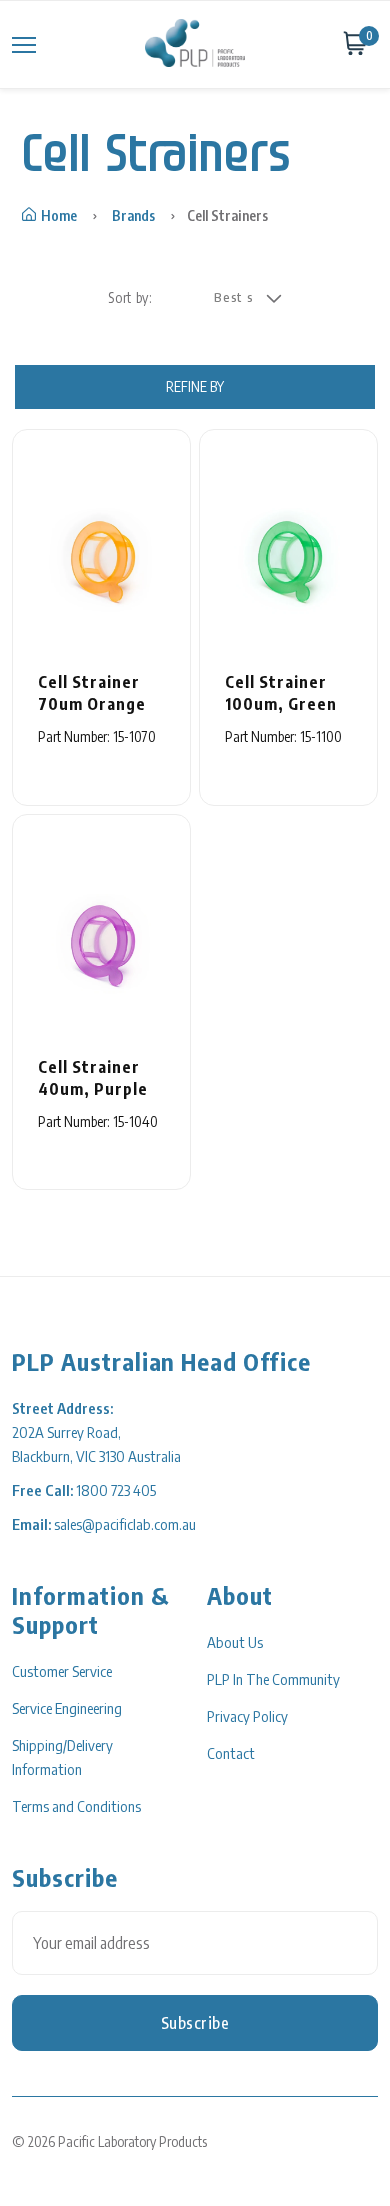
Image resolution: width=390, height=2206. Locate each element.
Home (59, 215)
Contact (231, 1753)
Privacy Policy (247, 1716)
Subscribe (195, 2023)
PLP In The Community (273, 1679)
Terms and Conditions (76, 1806)
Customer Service (62, 1671)
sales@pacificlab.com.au (125, 1524)
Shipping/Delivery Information (62, 1757)
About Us (235, 1642)
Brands (133, 215)
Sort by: (130, 297)
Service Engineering (67, 1708)
